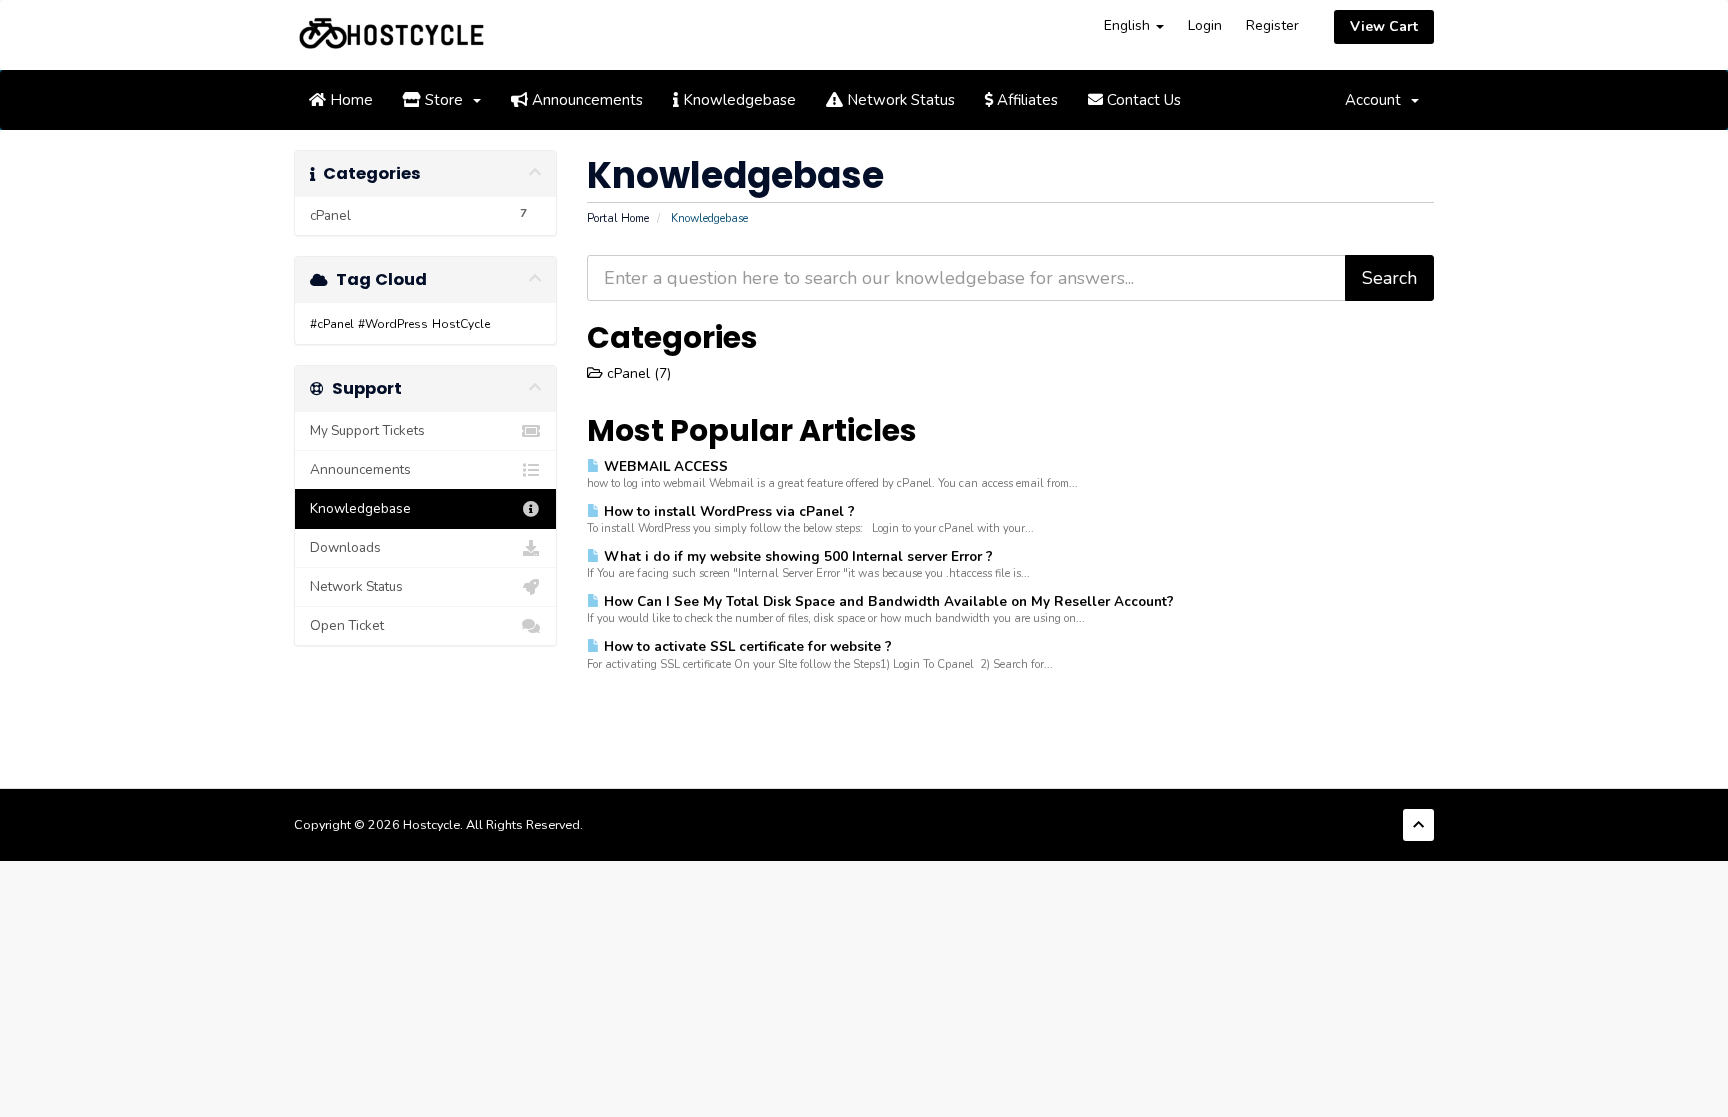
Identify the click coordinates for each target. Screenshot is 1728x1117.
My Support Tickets (367, 430)
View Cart (1384, 26)
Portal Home (618, 218)
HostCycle (461, 324)
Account (1377, 100)
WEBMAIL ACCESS (664, 466)
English (1129, 25)
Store (446, 100)
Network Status (899, 100)
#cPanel (332, 324)
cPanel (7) (637, 373)
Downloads (345, 547)
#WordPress (393, 324)
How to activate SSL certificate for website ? (746, 646)
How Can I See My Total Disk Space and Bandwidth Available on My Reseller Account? (887, 601)
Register (1272, 25)
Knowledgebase (737, 100)
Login (1205, 25)
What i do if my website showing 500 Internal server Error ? (796, 556)
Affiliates (1025, 100)
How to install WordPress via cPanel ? (727, 511)
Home (349, 100)
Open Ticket (347, 625)
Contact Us (1142, 100)
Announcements (585, 100)
